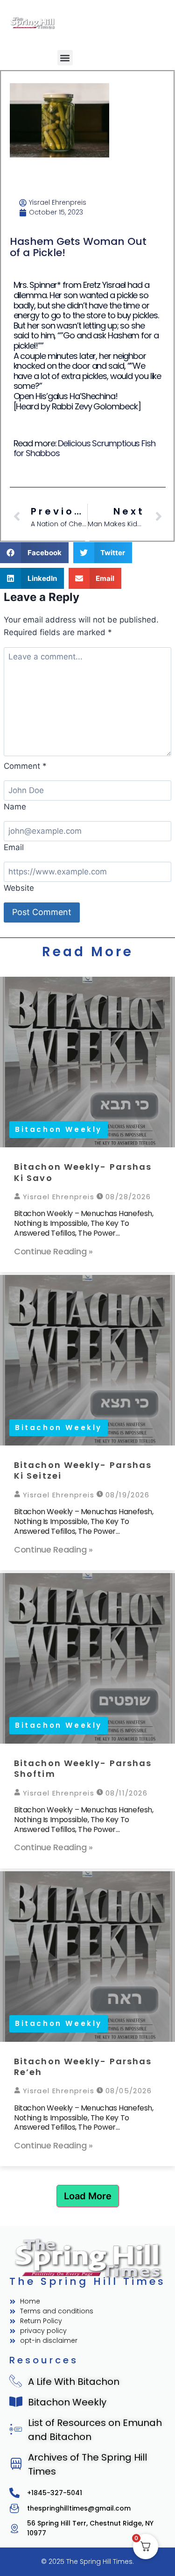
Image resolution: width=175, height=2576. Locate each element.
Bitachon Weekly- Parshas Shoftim (83, 1768)
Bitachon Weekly (59, 1129)
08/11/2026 (125, 1793)
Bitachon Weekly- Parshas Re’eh (83, 2067)
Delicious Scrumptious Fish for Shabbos (84, 448)
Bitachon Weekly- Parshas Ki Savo (83, 1172)
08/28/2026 (127, 1197)
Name (15, 807)
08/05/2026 (127, 2091)
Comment (25, 766)
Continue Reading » (53, 1251)
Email (14, 847)
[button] (65, 58)
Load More (88, 2196)
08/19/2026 (126, 1495)
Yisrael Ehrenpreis (57, 1197)
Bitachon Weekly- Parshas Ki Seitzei (83, 1470)
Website (19, 888)
